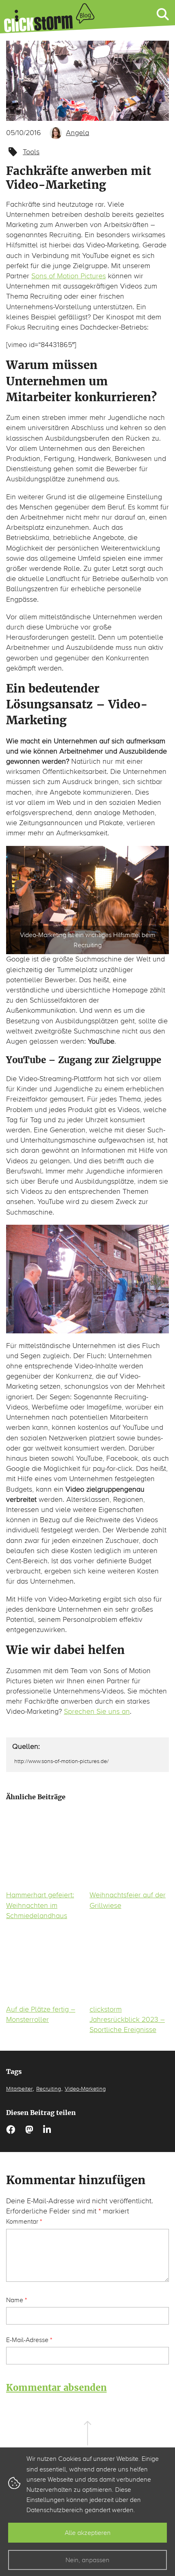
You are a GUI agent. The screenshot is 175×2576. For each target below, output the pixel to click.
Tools (31, 152)
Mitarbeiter (19, 2089)
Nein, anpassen (87, 2560)
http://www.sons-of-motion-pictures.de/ (61, 1761)
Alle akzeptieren (88, 2533)
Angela (78, 133)
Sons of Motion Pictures (69, 276)
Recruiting (49, 2089)
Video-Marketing (85, 2089)
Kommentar (24, 2221)
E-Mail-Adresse (29, 2340)
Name (16, 2300)
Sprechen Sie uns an (97, 1711)
